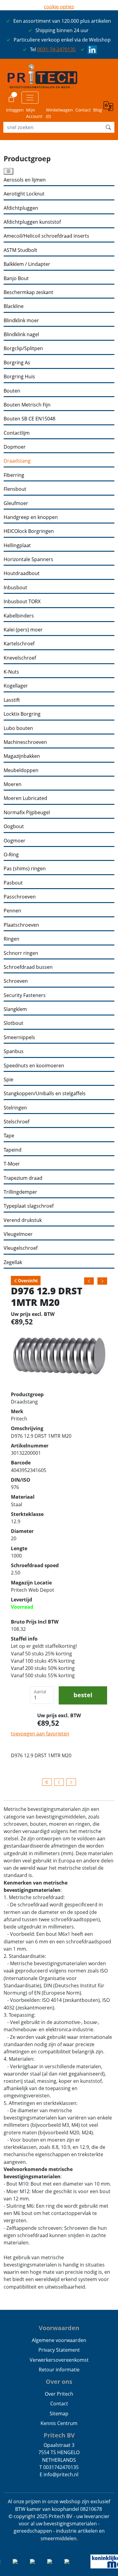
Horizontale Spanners (28, 559)
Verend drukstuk (23, 1220)
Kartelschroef (19, 644)
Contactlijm (17, 433)
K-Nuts (11, 672)
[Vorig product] (59, 1782)
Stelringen (15, 1108)
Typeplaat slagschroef (29, 1206)
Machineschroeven (25, 742)
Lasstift (12, 700)
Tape (9, 1136)
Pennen (12, 911)
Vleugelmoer (18, 1234)
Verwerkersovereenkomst (59, 2360)
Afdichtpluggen (21, 208)
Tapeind (13, 1150)
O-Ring (11, 855)
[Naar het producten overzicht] (47, 1782)
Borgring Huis (19, 377)
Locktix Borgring (22, 714)
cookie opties (59, 7)
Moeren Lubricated (25, 798)
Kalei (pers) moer (23, 630)
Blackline (14, 306)
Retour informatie (59, 2370)
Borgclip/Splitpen (23, 348)
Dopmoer (15, 447)
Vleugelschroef (21, 1248)
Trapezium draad (23, 1178)
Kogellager (16, 686)
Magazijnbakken (22, 756)
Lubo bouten (18, 728)
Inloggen (15, 110)
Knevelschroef (20, 658)
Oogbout (14, 826)
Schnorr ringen (21, 953)
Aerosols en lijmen (25, 180)
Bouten (12, 391)
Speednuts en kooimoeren (34, 1066)
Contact (83, 110)
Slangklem (15, 1009)
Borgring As (17, 363)
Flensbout (15, 489)
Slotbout (13, 1023)
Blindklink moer (21, 321)
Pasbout (13, 883)
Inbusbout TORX (22, 602)
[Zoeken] (108, 127)
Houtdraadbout (22, 573)
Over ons (59, 2382)
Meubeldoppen (21, 770)
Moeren (13, 784)
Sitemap (59, 2414)
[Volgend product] (71, 1782)
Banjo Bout (16, 278)
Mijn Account (34, 113)
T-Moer (12, 1164)
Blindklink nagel (21, 335)
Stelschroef (16, 1122)
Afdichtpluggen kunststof (32, 222)
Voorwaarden (59, 2328)
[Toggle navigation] (30, 98)
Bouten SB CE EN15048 (29, 419)
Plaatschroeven (21, 925)
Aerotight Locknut (24, 194)
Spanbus (14, 1051)
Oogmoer (15, 841)
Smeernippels (19, 1037)
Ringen (11, 939)
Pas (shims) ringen (25, 869)
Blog (98, 110)
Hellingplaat (17, 545)
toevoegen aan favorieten (40, 1734)
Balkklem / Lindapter (27, 264)
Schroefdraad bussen (28, 967)
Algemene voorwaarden (59, 2340)
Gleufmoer (16, 503)
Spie (8, 1080)
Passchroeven (20, 897)
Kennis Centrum (59, 2423)
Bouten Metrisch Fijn (27, 405)
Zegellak (13, 1262)
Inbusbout (15, 588)
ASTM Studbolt (20, 250)
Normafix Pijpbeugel (27, 813)
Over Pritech (59, 2394)
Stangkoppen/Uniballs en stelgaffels (45, 1094)
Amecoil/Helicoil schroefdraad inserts (46, 236)
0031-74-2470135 (56, 49)
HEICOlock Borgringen (29, 531)
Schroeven (16, 981)
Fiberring (14, 475)
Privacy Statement (59, 2350)
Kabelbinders (19, 616)
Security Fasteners (25, 995)
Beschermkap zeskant (28, 292)
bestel (83, 1695)
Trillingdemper (20, 1192)
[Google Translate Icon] (109, 110)
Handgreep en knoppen (31, 517)
